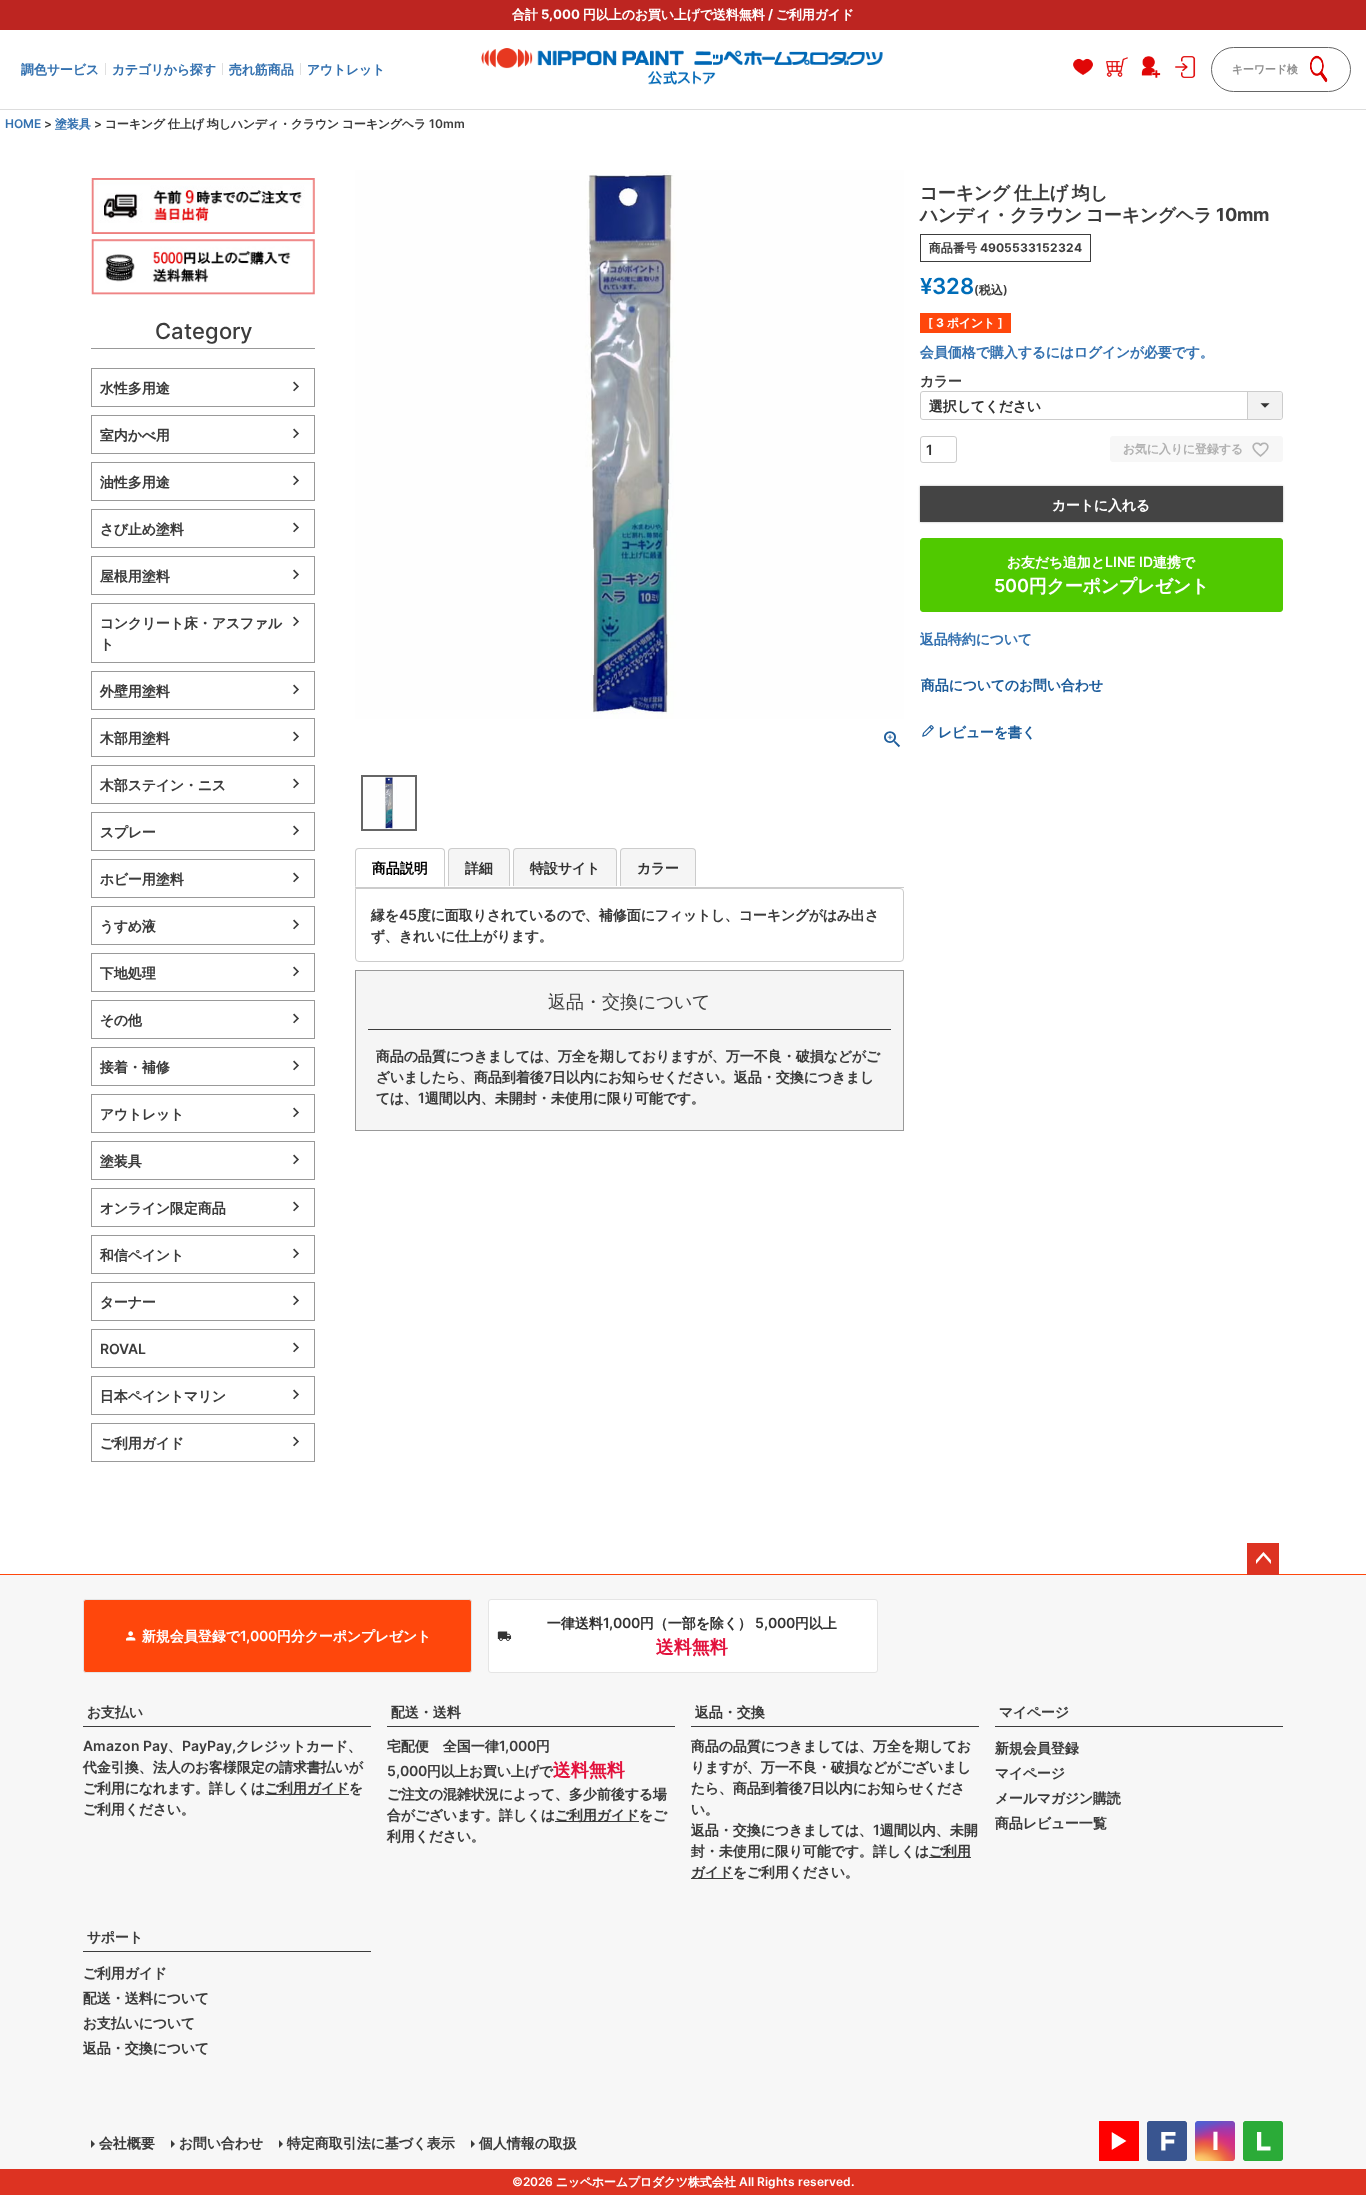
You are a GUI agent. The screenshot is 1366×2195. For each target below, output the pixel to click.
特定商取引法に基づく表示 (371, 2142)
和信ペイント (142, 1254)
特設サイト (565, 867)
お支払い (115, 1711)
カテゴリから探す (164, 69)
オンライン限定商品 (163, 1207)
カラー (658, 867)
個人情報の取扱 (528, 2142)
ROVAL (123, 1348)
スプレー (128, 831)
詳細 (479, 867)
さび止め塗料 (142, 528)
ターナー (128, 1301)
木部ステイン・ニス (163, 784)
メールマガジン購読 (1058, 1797)
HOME (23, 123)
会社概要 (127, 2142)
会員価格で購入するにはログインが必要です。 (1067, 351)
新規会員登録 (1037, 1747)
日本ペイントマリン (163, 1395)
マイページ (1034, 1711)
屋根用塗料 (135, 575)
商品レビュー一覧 (1051, 1822)
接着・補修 (135, 1066)
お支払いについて (139, 2022)
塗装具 (73, 123)
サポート (115, 1936)
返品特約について (976, 638)
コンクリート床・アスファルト (191, 633)
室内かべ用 (135, 434)
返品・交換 (730, 1711)
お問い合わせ (221, 2142)
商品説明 (400, 867)
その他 (121, 1019)
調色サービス (60, 69)
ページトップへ (1263, 1559)
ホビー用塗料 (142, 878)
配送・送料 (426, 1711)
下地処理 (128, 972)
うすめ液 (128, 925)
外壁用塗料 (135, 690)
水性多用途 (135, 387)
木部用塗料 (135, 737)
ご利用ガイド (815, 14)
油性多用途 (135, 481)
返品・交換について (146, 2047)
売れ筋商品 (261, 69)
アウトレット (346, 69)
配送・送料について (146, 1997)
